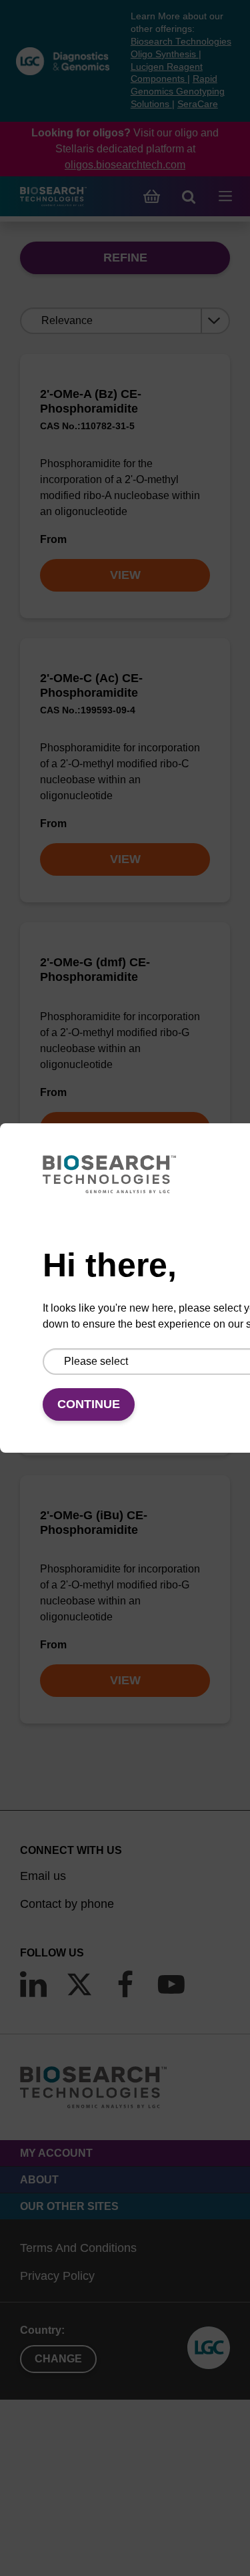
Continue (89, 1404)
